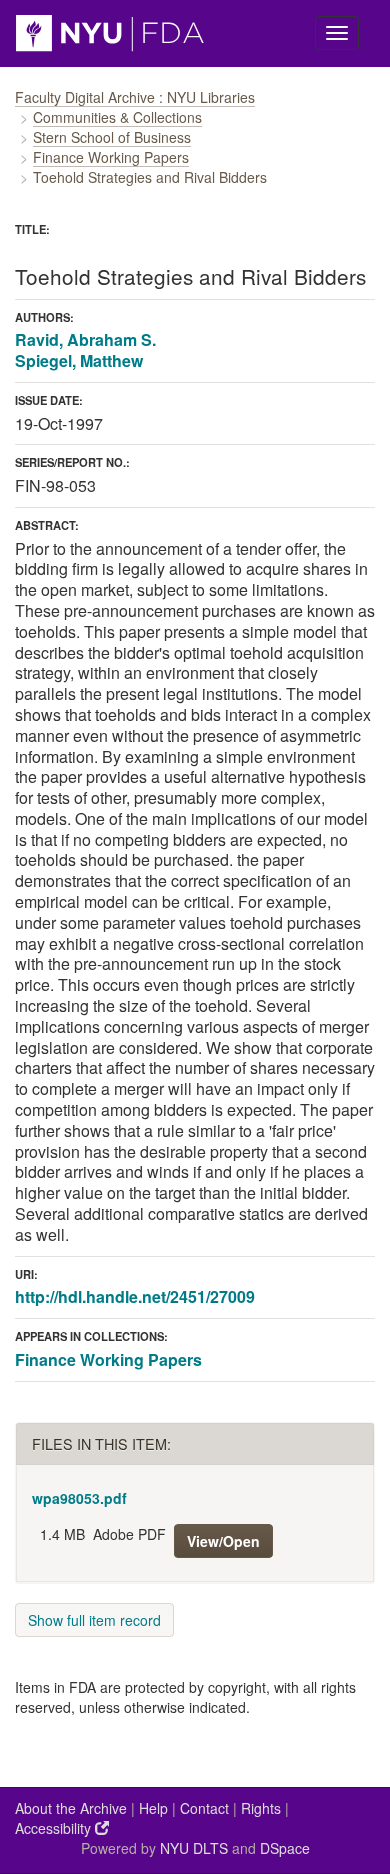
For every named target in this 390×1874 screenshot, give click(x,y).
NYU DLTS (194, 1848)
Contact (204, 1808)
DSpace (285, 1848)
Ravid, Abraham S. (85, 339)
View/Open (223, 1541)
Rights (261, 1808)
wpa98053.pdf (79, 1498)
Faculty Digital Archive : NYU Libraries (135, 97)
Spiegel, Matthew (79, 360)
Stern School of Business (112, 137)
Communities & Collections (117, 117)
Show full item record (94, 1620)
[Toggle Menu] (337, 33)
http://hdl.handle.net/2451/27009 (135, 1296)
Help (153, 1808)
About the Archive (71, 1808)
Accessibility (55, 1828)
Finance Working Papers (111, 157)
